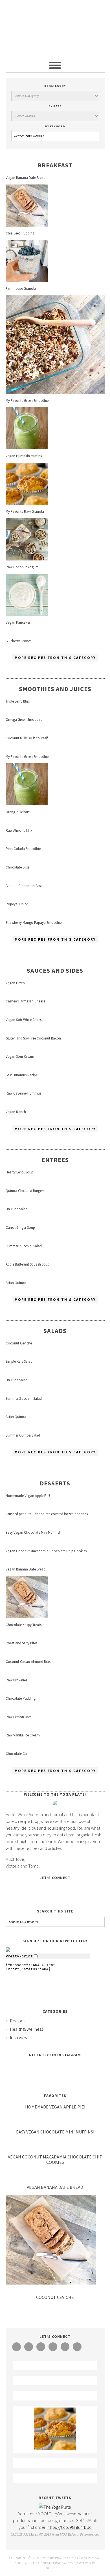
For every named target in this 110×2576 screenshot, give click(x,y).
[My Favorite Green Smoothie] (27, 448)
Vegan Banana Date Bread (26, 178)
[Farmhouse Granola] (55, 392)
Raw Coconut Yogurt (22, 567)
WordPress (55, 2568)
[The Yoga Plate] (55, 2507)
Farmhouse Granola (21, 289)
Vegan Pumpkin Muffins (24, 456)
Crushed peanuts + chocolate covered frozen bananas (47, 1514)
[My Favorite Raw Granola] (27, 559)
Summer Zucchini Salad (24, 1246)
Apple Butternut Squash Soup (28, 1264)
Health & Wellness (27, 2029)
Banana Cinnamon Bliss (24, 886)
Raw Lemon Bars (18, 1717)
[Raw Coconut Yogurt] (27, 614)
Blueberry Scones (18, 641)
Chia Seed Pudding (20, 233)
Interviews (20, 2037)
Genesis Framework (56, 2563)
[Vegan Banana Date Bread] (27, 225)
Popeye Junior (17, 904)
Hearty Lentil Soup (19, 1172)
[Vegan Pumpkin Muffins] (27, 503)
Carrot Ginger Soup (20, 1227)
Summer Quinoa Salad (23, 1435)
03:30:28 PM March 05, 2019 (31, 2535)
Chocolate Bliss (17, 867)
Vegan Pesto (15, 983)
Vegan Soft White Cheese (24, 1020)
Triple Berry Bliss (18, 701)
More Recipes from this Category (55, 658)
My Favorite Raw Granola (25, 511)
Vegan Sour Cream (20, 1056)
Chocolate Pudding (21, 1698)
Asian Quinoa (16, 1283)
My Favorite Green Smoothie (27, 401)
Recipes (18, 2021)
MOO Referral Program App (80, 2535)
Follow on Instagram (59, 2079)
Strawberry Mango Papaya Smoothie (34, 923)
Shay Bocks (89, 2558)
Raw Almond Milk (19, 830)
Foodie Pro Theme (58, 2558)
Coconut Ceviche (19, 1343)
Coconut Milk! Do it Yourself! (27, 738)
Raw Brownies (16, 1680)
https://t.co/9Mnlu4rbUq (70, 2527)
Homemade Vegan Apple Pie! (28, 1496)
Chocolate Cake (18, 1754)
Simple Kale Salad (19, 1361)
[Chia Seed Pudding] (27, 280)
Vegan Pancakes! (18, 622)
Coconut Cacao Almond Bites (28, 1662)
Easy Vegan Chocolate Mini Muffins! (33, 1532)
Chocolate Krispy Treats (24, 1625)
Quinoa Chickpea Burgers (25, 1191)
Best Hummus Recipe (22, 1075)
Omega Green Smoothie (24, 720)
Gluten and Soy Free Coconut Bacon (33, 1038)
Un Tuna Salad (17, 1209)
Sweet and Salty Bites (21, 1643)
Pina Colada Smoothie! (24, 849)
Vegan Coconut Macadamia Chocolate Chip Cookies (46, 1551)
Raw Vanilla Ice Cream (23, 1735)
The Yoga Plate (55, 29)
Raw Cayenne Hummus (23, 1093)
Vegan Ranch (16, 1112)
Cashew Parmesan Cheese (25, 1001)
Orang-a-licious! (18, 812)
